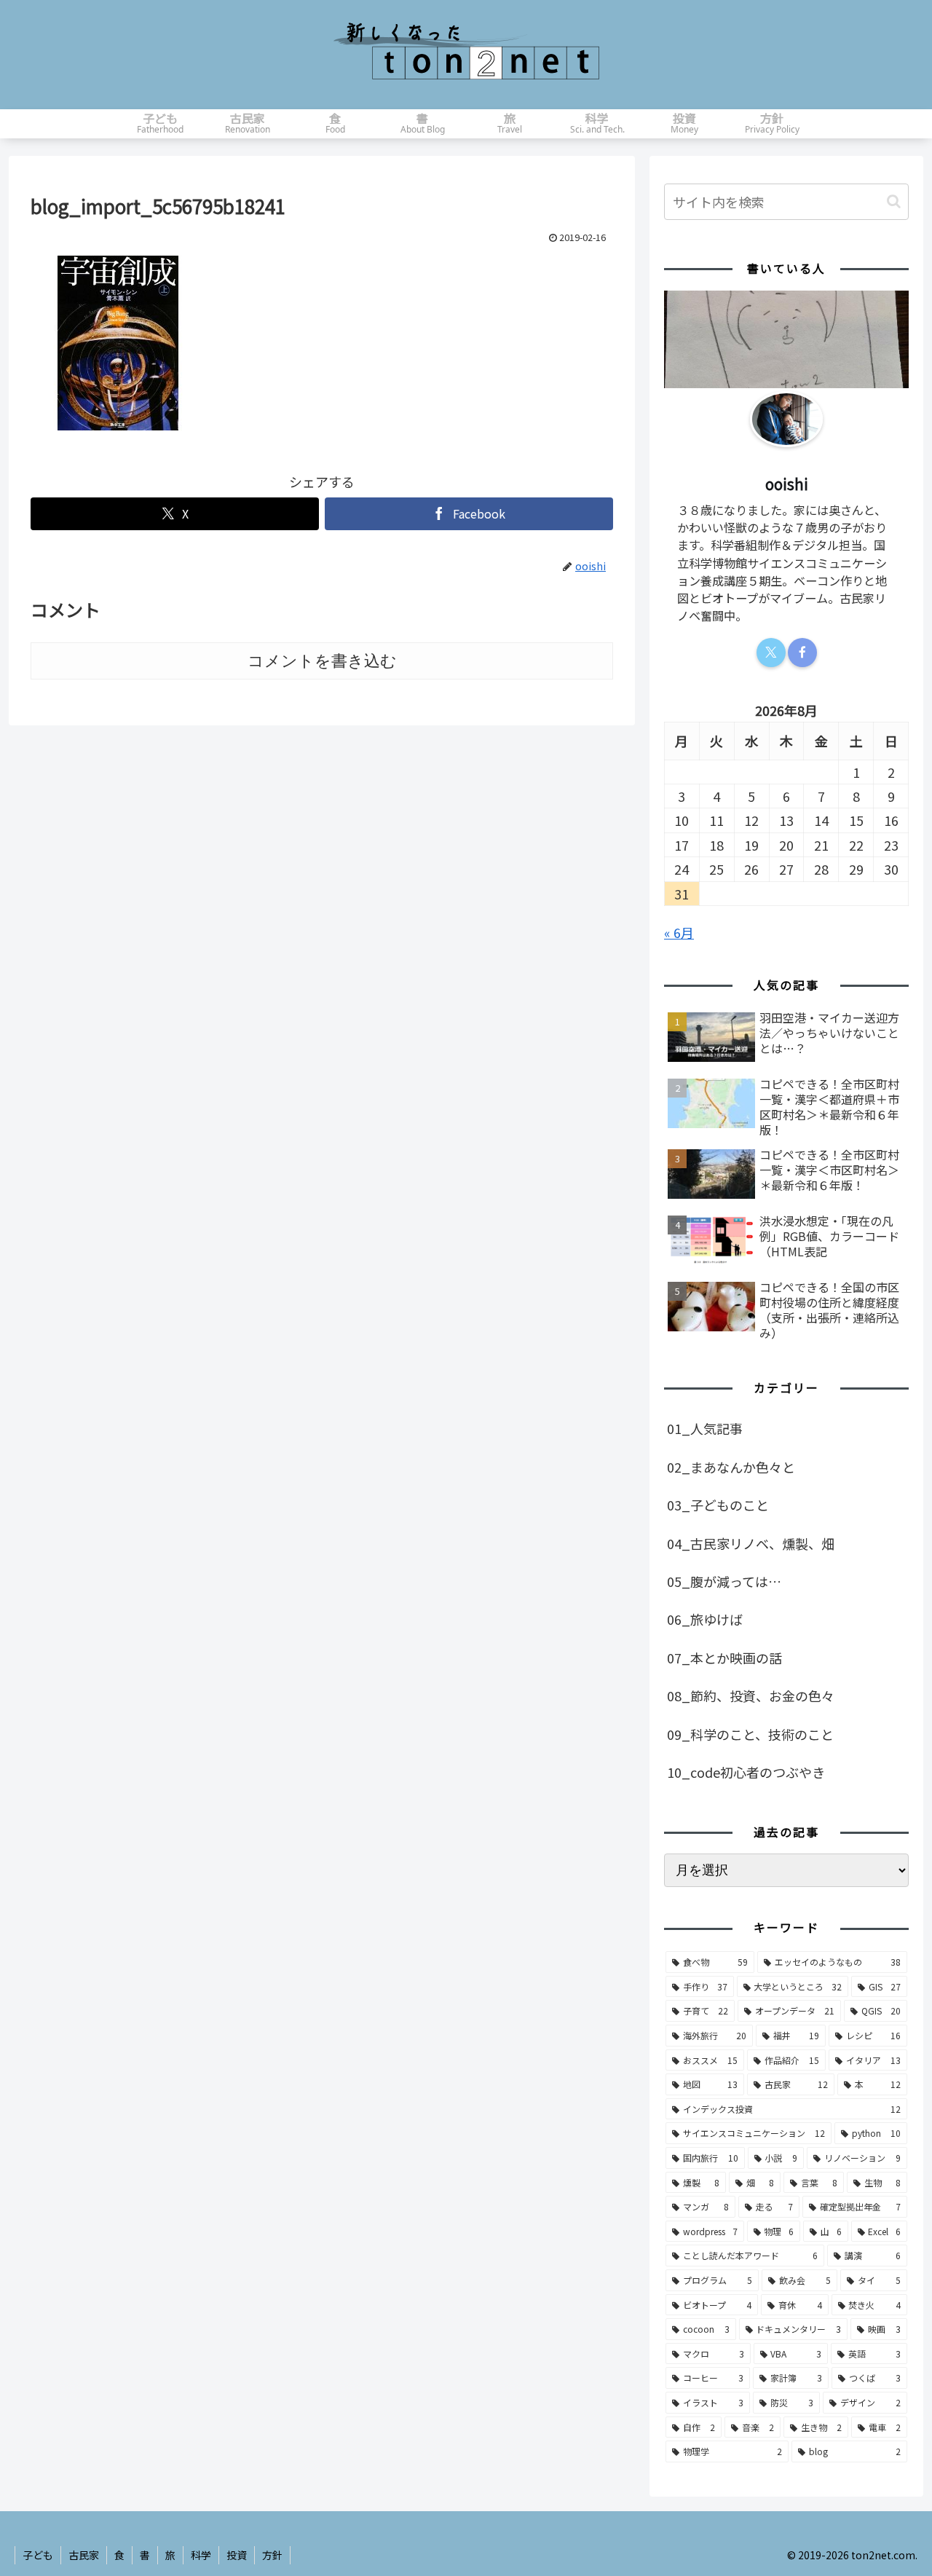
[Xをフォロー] (771, 653)
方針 (272, 2555)
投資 (237, 2555)
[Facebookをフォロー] (802, 653)
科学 (201, 2555)
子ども (38, 2555)
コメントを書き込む (322, 661)
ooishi (787, 484)
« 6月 (679, 932)
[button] (894, 201)
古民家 (84, 2555)
